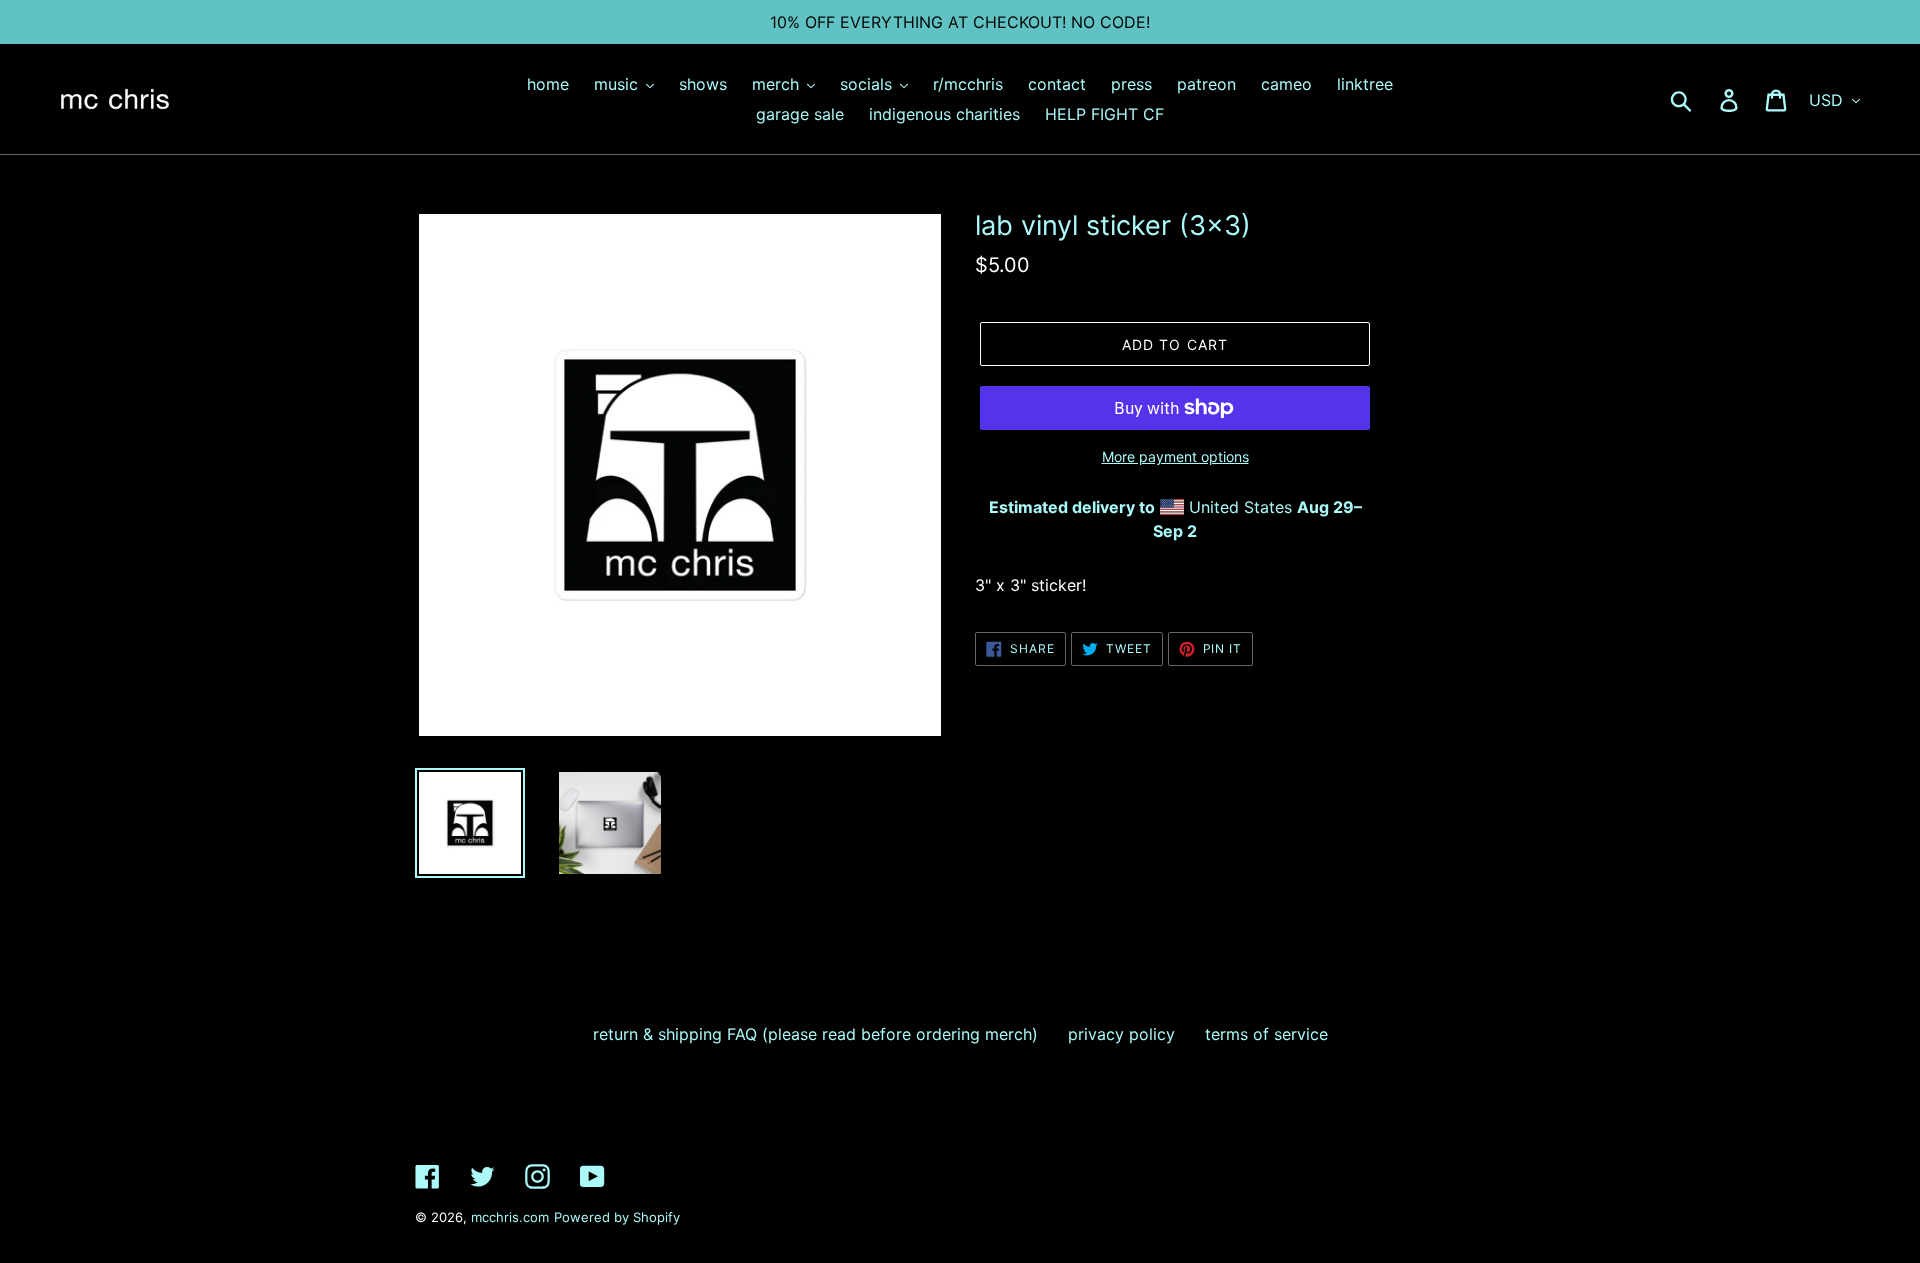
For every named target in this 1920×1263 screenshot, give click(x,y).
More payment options (1175, 456)
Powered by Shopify (617, 1217)
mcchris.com (510, 1217)
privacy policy (1121, 1034)
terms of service (1266, 1034)
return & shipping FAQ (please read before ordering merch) (815, 1034)
